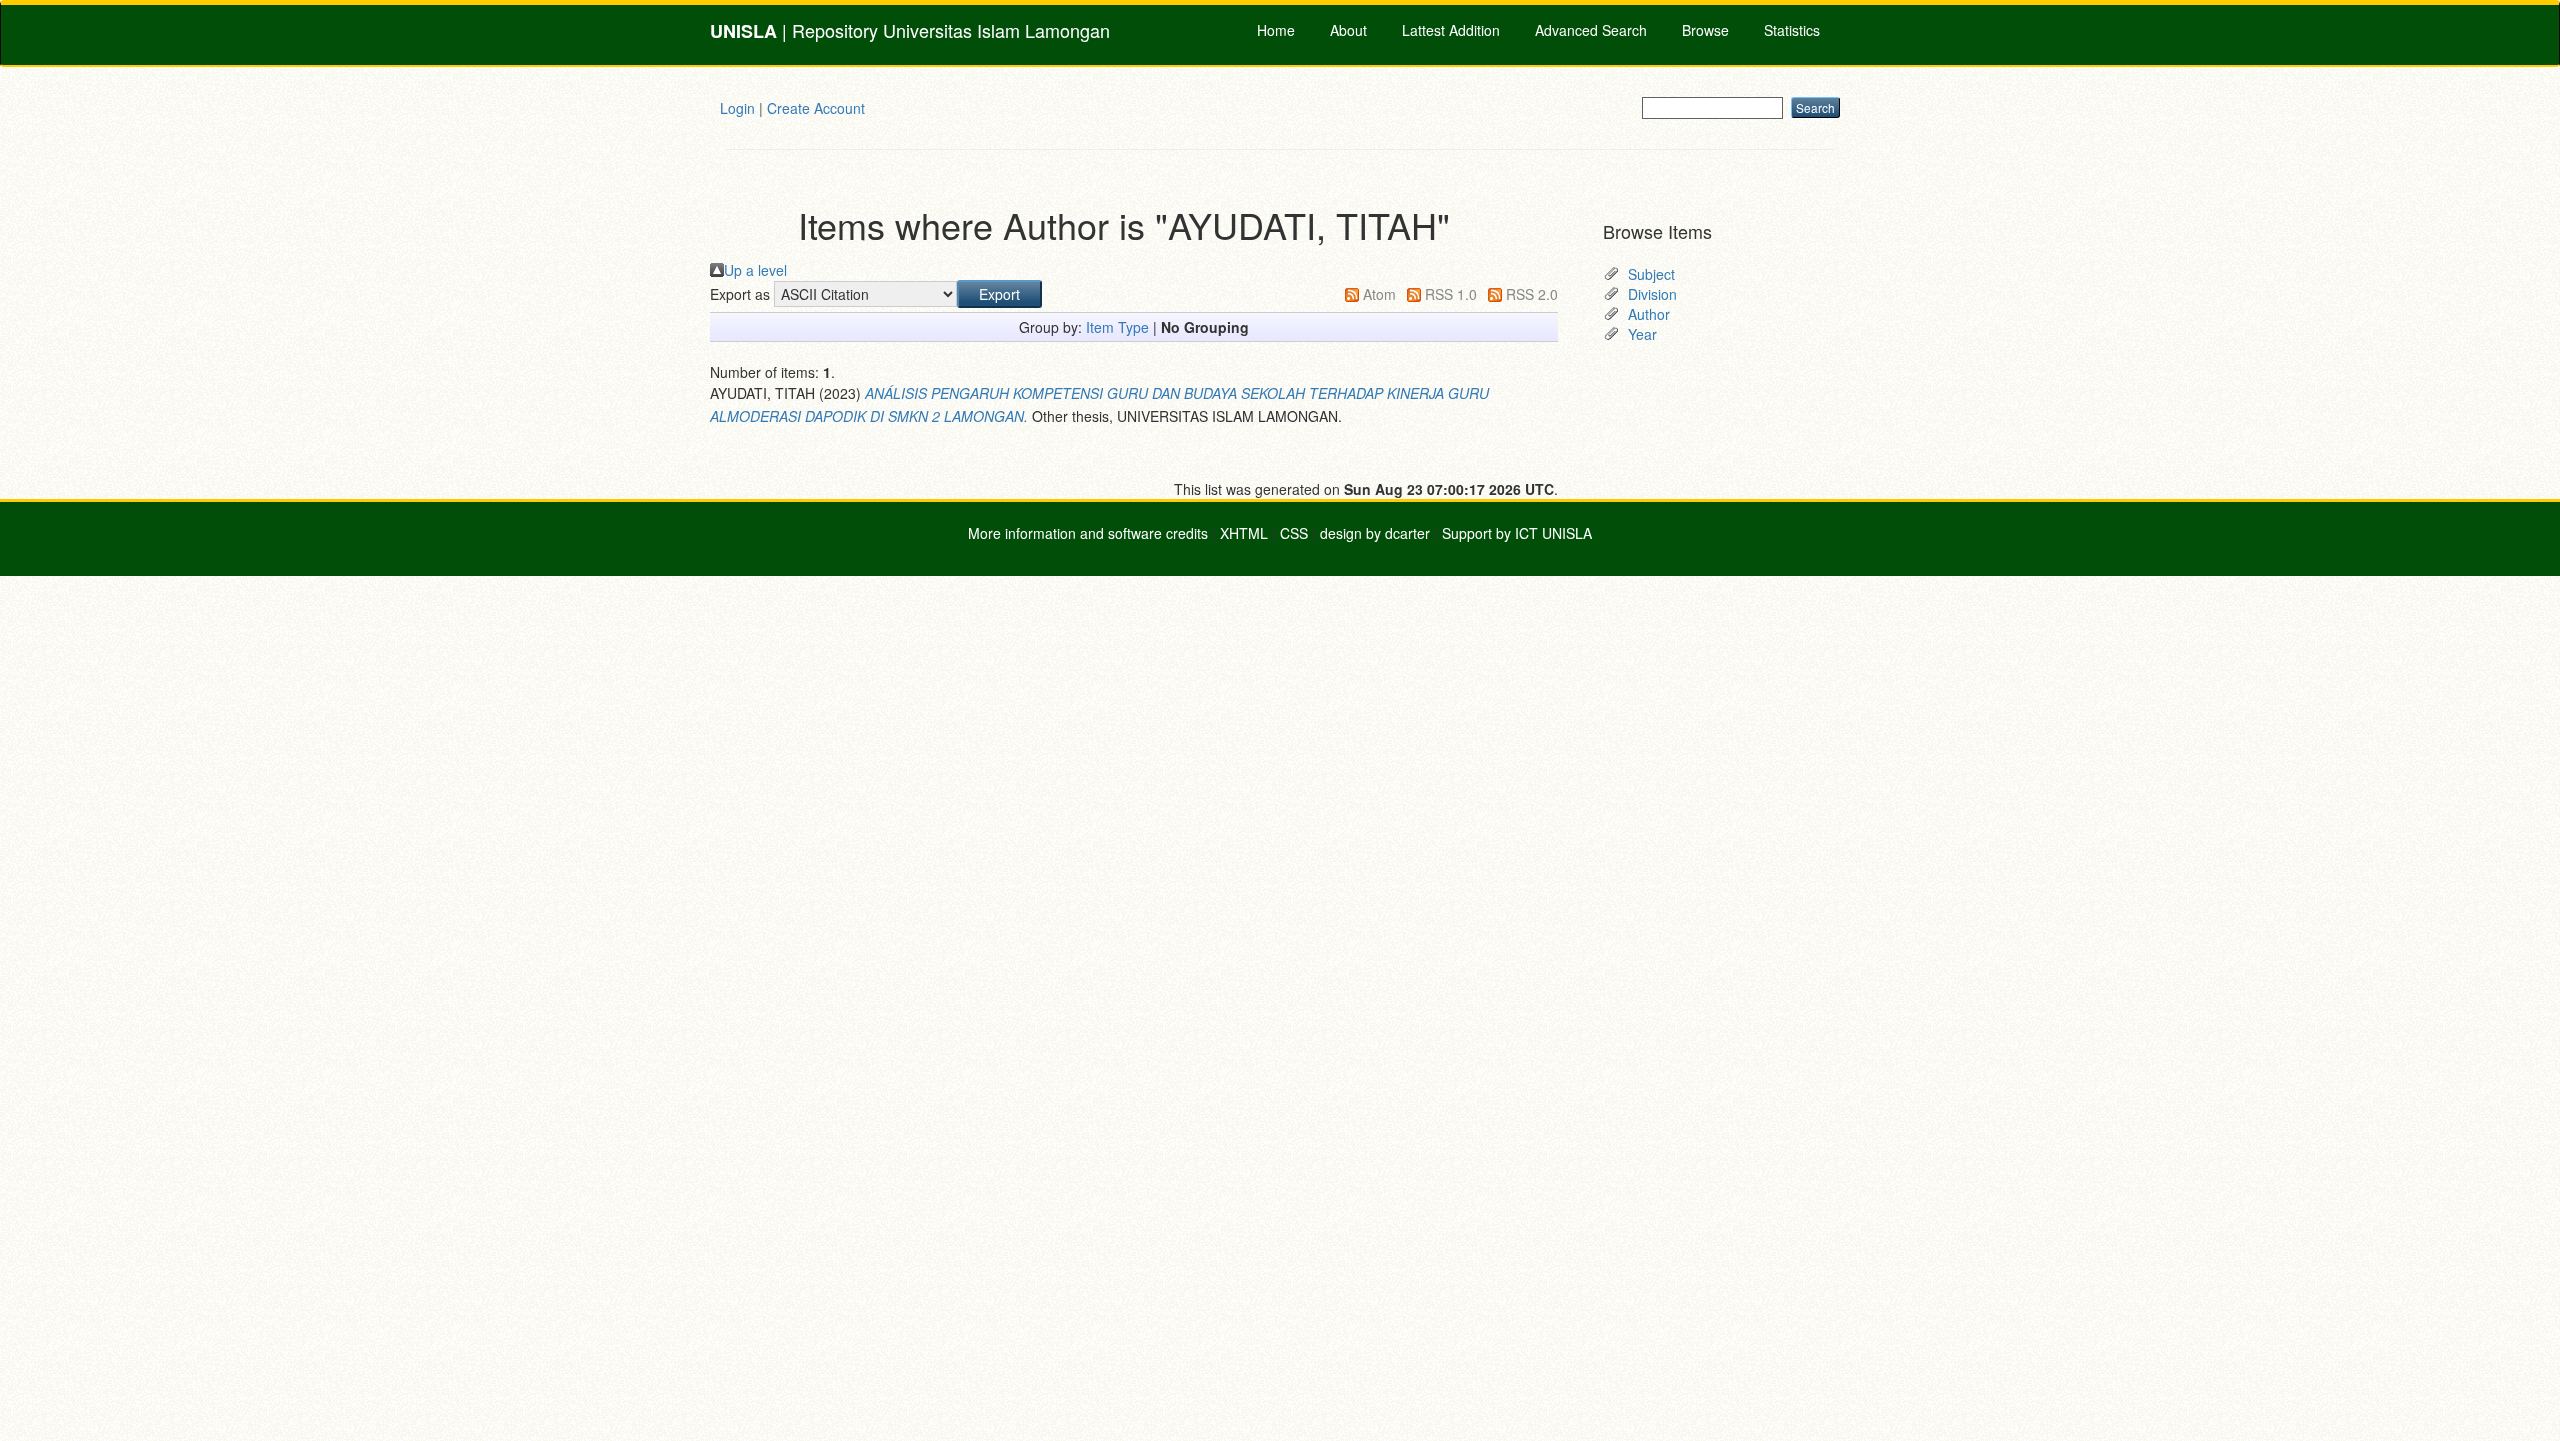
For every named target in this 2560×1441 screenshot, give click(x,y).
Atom (1379, 294)
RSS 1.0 (1451, 294)
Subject (1651, 274)
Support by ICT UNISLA (1517, 533)
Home (1276, 30)
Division (1652, 294)
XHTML (1244, 533)
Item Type (1117, 327)
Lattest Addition (1451, 30)
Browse (1705, 30)
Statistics (1792, 30)
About (1348, 30)
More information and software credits (1088, 533)
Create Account (816, 108)
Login (737, 108)
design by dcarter (1375, 533)
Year (1642, 334)
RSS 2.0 (1532, 294)
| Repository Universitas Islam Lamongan (910, 30)
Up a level (755, 270)
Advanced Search (1591, 30)
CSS (1294, 533)
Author (1649, 314)
